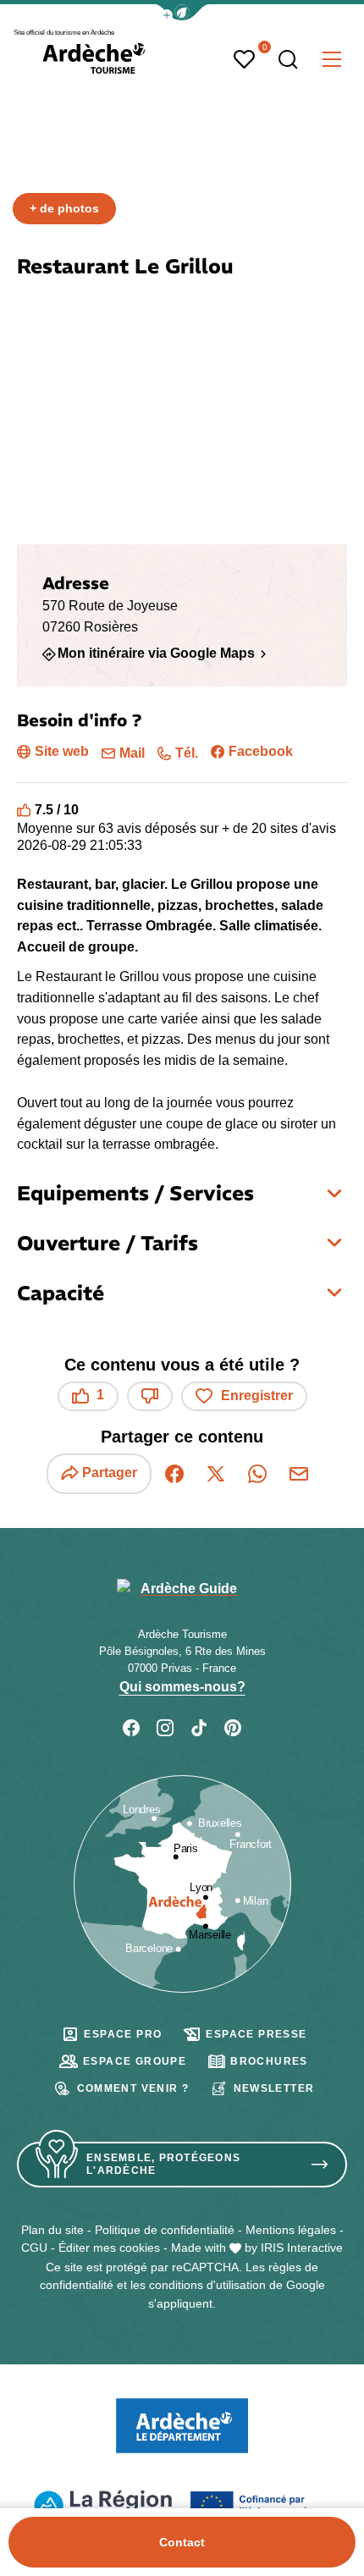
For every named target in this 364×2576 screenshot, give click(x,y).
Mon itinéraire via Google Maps (156, 654)
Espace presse (256, 2034)
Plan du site (52, 2230)
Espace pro (123, 2034)
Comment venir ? (133, 2088)
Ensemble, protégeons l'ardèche (163, 2164)
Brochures (269, 2061)
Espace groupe (135, 2061)
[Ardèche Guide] (94, 58)
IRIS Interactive (302, 2248)
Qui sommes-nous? (182, 1687)
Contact (182, 2542)
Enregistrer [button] (257, 1396)
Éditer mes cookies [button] (109, 2248)
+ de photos (64, 208)
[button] (182, 12)
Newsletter (274, 2088)
